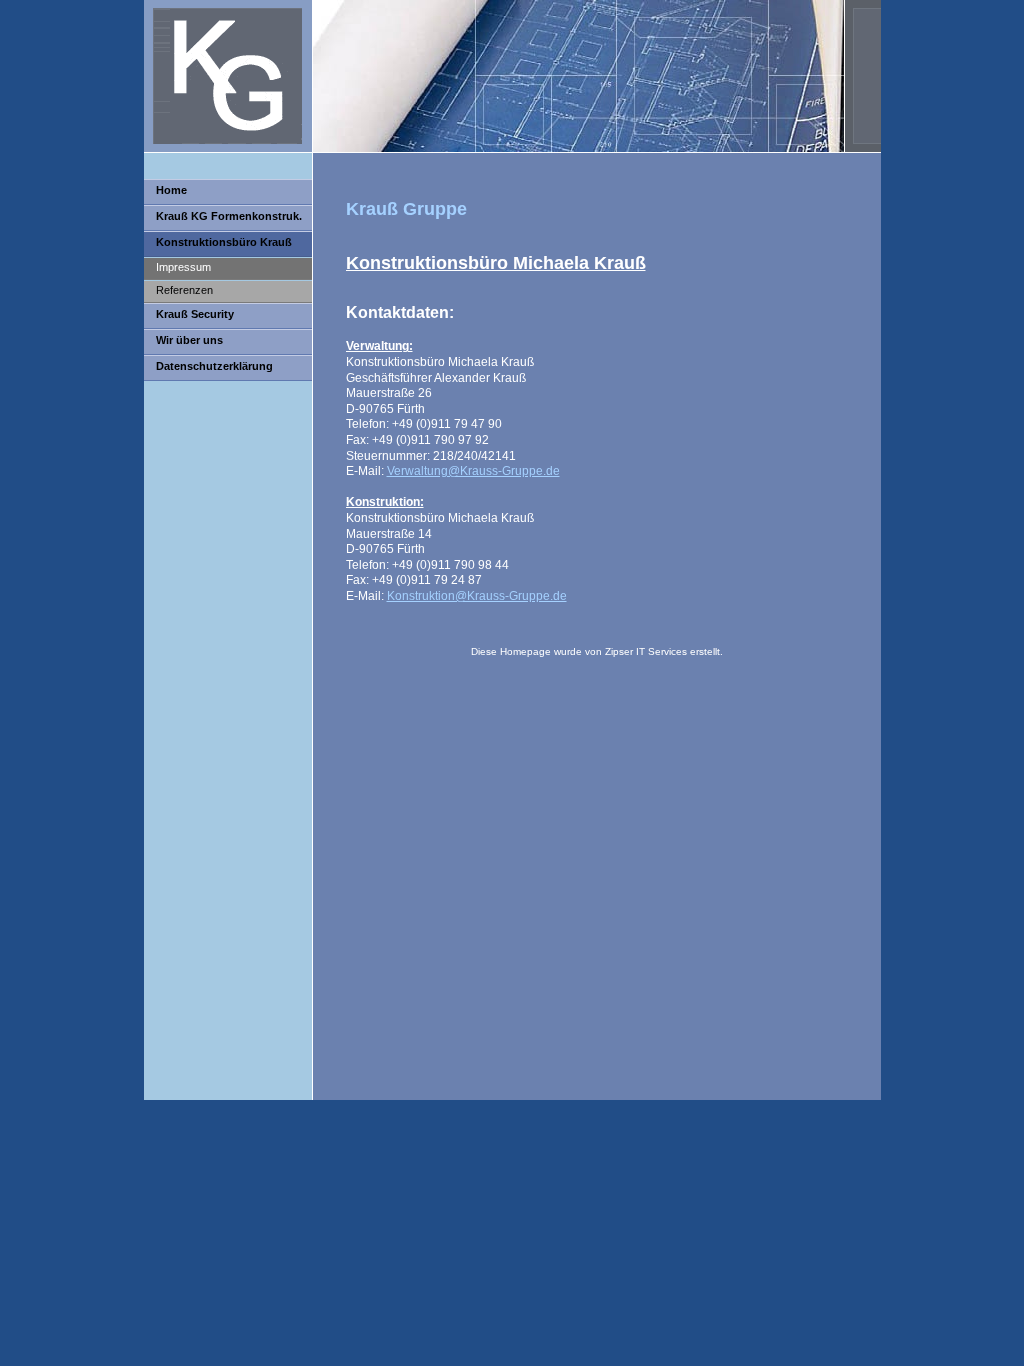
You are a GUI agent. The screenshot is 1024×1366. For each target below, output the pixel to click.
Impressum (183, 267)
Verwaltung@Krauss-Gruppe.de (473, 471)
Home (171, 190)
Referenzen (184, 290)
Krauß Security (195, 314)
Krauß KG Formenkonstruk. (229, 216)
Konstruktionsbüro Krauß (224, 242)
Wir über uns (189, 340)
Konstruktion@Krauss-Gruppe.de (477, 596)
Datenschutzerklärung (214, 366)
